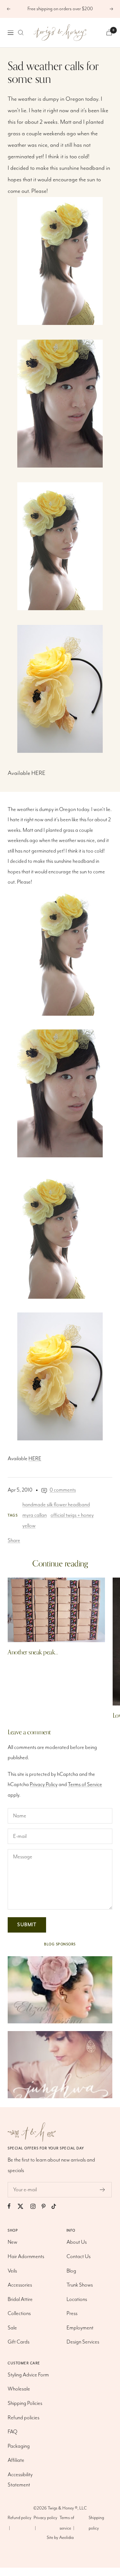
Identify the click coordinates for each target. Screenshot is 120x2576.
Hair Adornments (26, 2257)
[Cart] (109, 32)
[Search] (21, 33)
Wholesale (19, 2389)
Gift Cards (19, 2342)
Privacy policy (45, 2518)
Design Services (83, 2342)
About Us (77, 2242)
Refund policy (20, 2518)
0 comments (63, 1490)
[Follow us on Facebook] (12, 2206)
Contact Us (79, 2257)
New (12, 2242)
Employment (80, 2328)
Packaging (19, 2446)
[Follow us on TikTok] (57, 2206)
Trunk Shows (80, 2285)
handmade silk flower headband (56, 1505)
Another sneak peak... (33, 1652)
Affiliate (16, 2460)
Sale (12, 2328)
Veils (12, 2271)
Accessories (20, 2285)
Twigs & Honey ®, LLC (67, 2508)
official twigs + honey (72, 1515)
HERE (38, 773)
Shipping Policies (25, 2403)
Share (14, 1541)
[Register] (103, 2190)
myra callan (35, 1515)
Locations (77, 2300)
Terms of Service (85, 1785)
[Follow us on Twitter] (24, 2206)
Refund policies (24, 2418)
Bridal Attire (20, 2300)
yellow (29, 1526)
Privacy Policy (44, 1785)
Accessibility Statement (20, 2480)
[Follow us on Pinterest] (47, 2206)
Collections (19, 2314)
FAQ (12, 2432)
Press (72, 2314)
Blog (71, 2271)
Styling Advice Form (28, 2375)
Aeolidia (66, 2538)
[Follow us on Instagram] (36, 2206)
